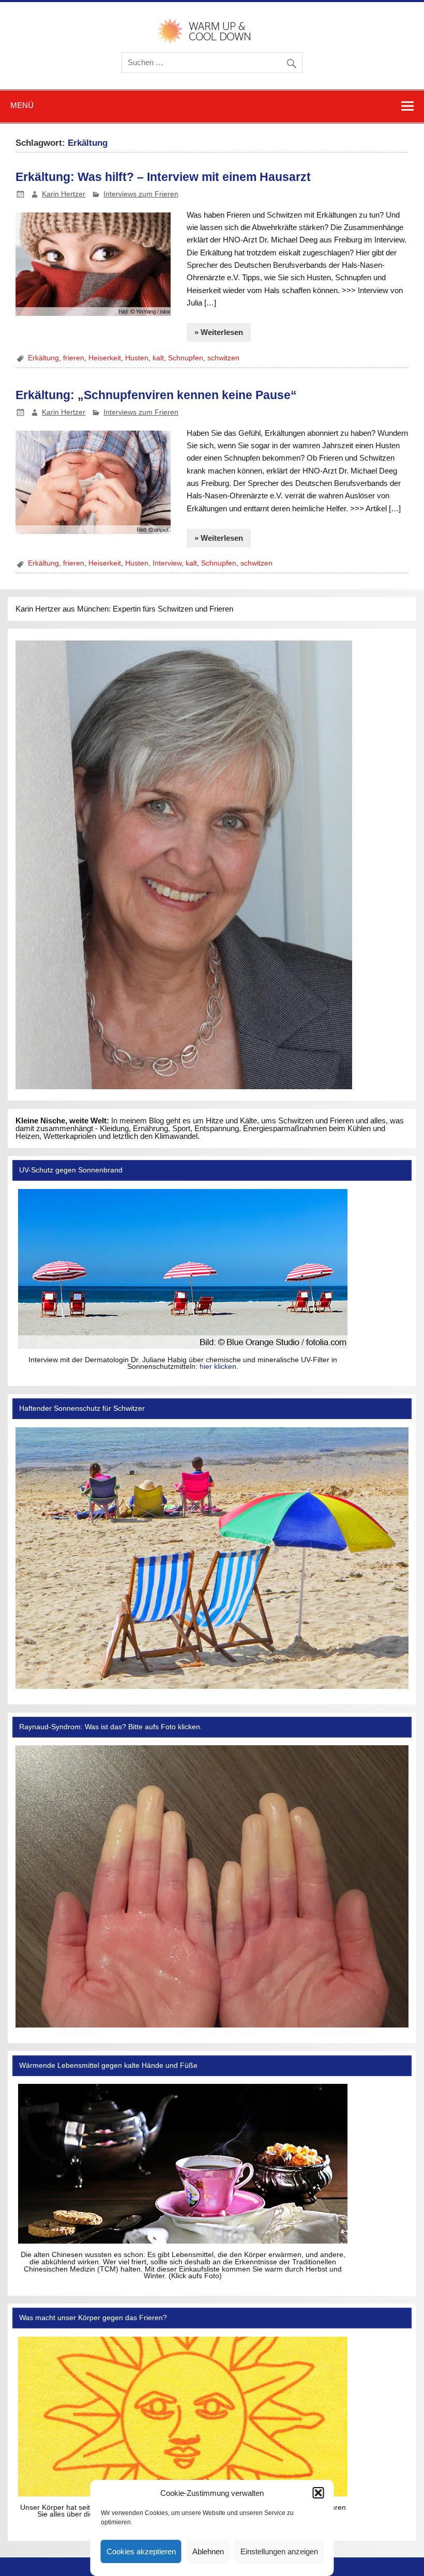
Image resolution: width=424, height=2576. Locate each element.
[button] (319, 2493)
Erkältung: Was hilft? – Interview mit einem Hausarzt (163, 177)
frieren (74, 358)
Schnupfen (186, 358)
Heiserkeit (105, 358)
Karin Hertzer (64, 194)
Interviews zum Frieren (141, 194)
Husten (137, 358)
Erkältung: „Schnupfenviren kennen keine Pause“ (156, 395)
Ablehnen (208, 2551)
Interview (167, 563)
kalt (158, 358)
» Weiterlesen (219, 332)
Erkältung (43, 358)
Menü (22, 105)
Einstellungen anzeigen (279, 2551)
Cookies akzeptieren (141, 2551)
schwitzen (223, 358)
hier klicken (218, 1367)
